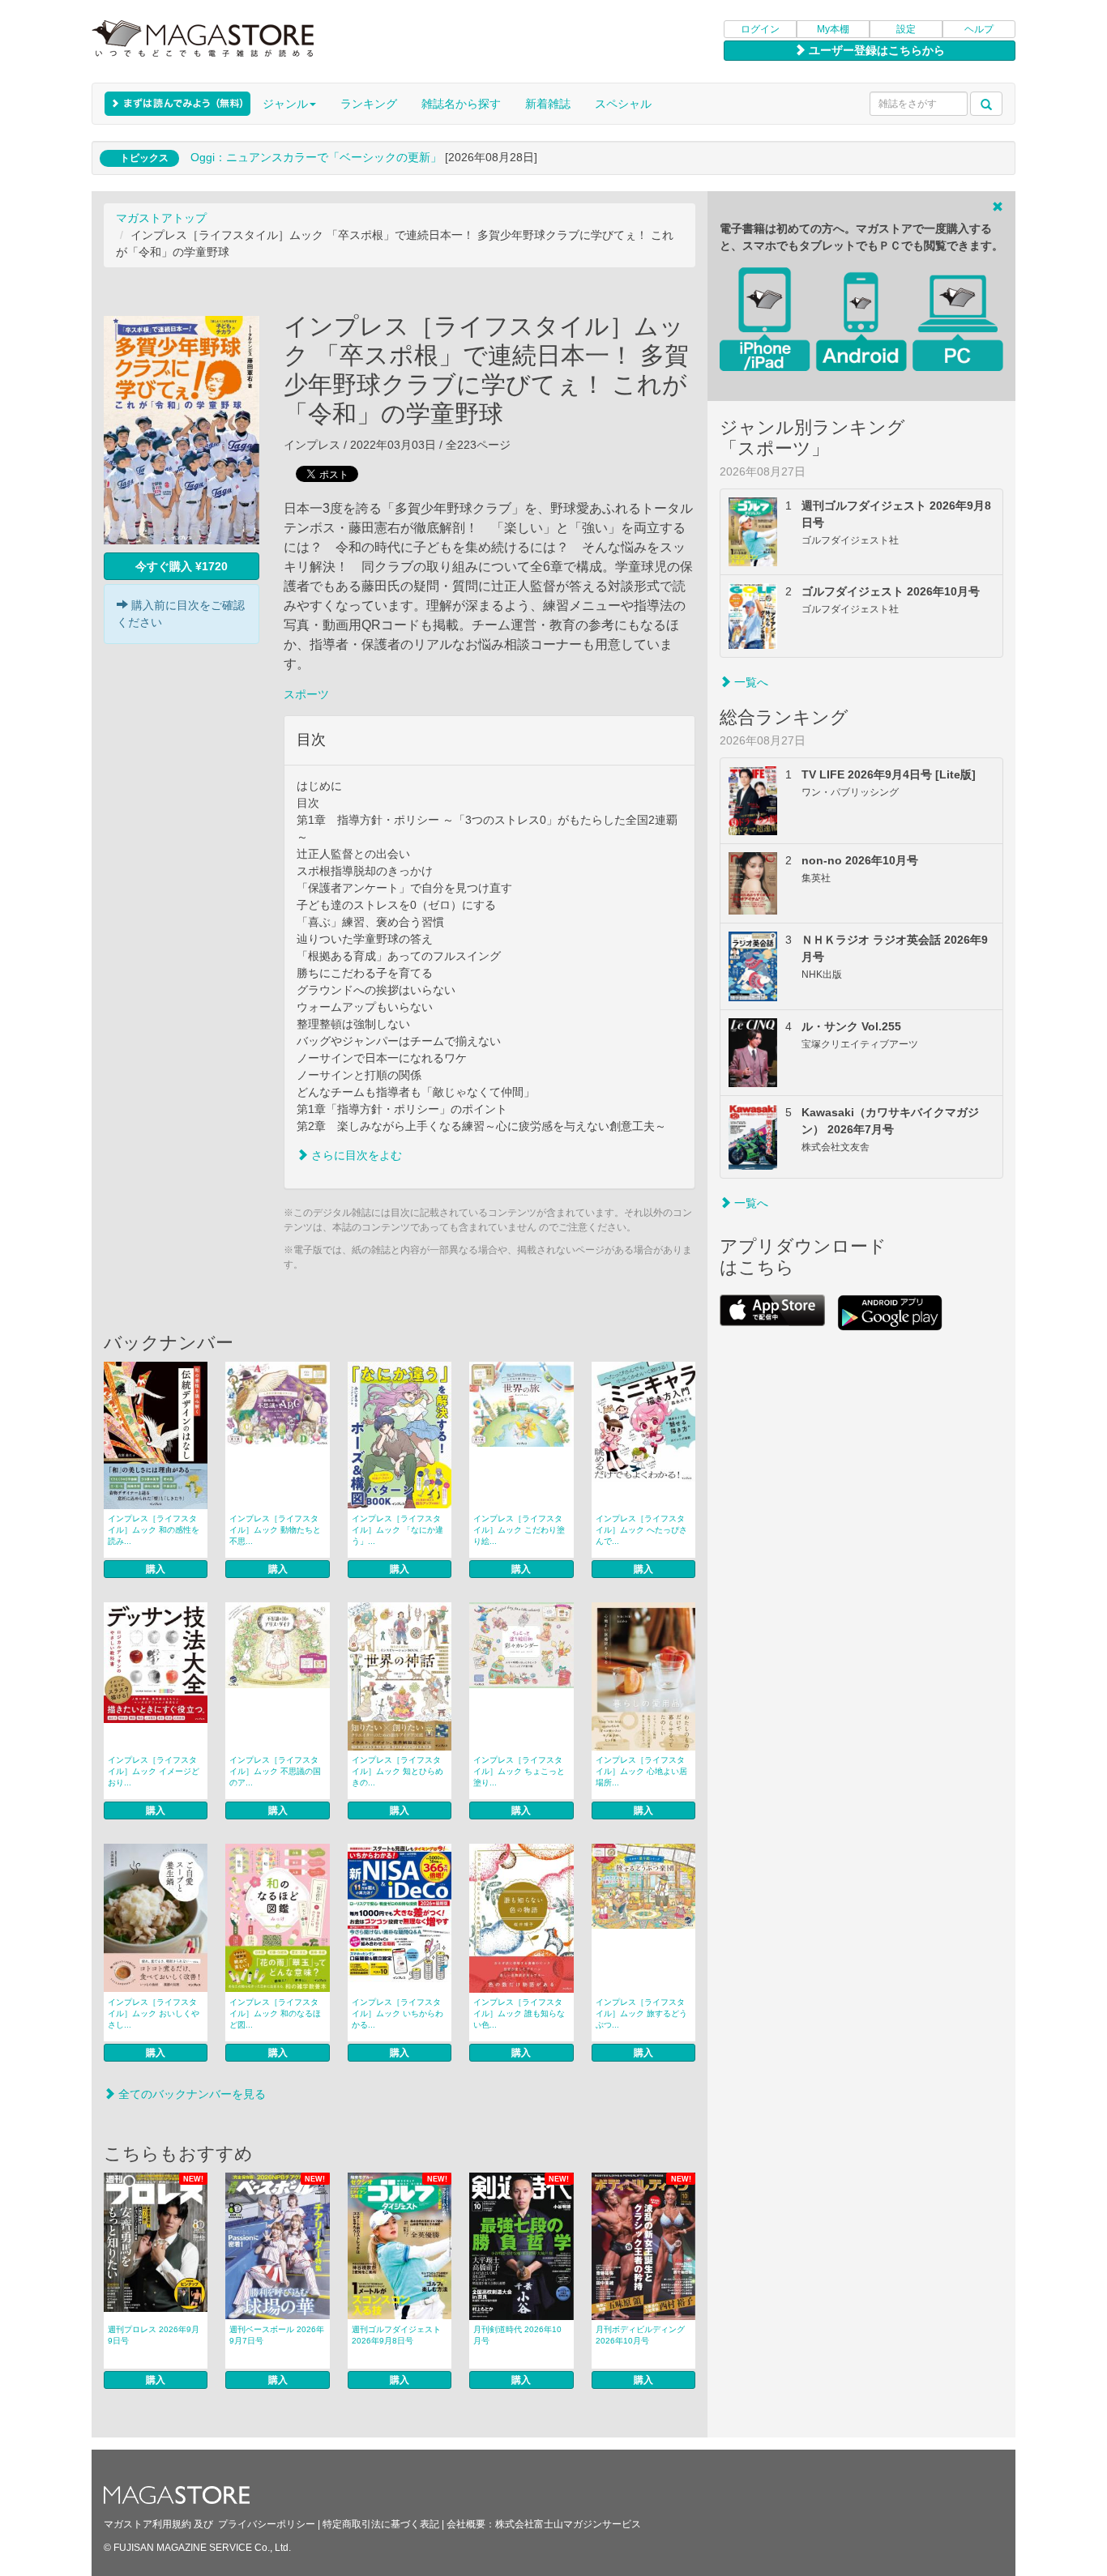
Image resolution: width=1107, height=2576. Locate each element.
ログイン (760, 29)
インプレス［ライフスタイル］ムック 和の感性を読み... (154, 1530)
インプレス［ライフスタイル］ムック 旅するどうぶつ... (641, 2013)
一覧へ (750, 682)
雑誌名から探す (461, 104)
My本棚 (833, 29)
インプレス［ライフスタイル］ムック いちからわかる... (397, 2013)
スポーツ (306, 694)
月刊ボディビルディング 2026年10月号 (640, 2335)
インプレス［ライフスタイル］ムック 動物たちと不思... (275, 1530)
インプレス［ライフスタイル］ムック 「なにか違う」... (397, 1530)
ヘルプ (979, 29)
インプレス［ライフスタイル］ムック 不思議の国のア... (275, 1771)
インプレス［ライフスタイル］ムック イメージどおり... (154, 1771)
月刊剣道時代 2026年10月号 (517, 2335)
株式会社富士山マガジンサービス (568, 2524)
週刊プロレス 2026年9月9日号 (154, 2335)
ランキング (369, 104)
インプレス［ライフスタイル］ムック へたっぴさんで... (641, 1530)
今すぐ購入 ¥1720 (182, 566)
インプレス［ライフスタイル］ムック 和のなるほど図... (275, 2013)
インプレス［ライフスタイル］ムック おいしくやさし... (154, 2013)
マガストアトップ (161, 218)
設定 (906, 29)
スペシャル (623, 104)
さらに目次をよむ (355, 1155)
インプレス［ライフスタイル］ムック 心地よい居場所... (641, 1771)
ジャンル (285, 104)
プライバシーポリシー (267, 2524)
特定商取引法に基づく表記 (381, 2524)
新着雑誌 (548, 104)
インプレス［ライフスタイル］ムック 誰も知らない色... (519, 2013)
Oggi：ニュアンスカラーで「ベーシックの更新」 (316, 157)
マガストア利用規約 (147, 2524)
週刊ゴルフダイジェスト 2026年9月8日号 (396, 2335)
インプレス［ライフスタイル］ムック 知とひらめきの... (397, 1771)
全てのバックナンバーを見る (190, 2094)
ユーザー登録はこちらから (875, 50)
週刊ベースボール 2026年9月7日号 (277, 2335)
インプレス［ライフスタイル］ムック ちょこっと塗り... (519, 1771)
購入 (156, 1569)
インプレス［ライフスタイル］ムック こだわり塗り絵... (519, 1530)
